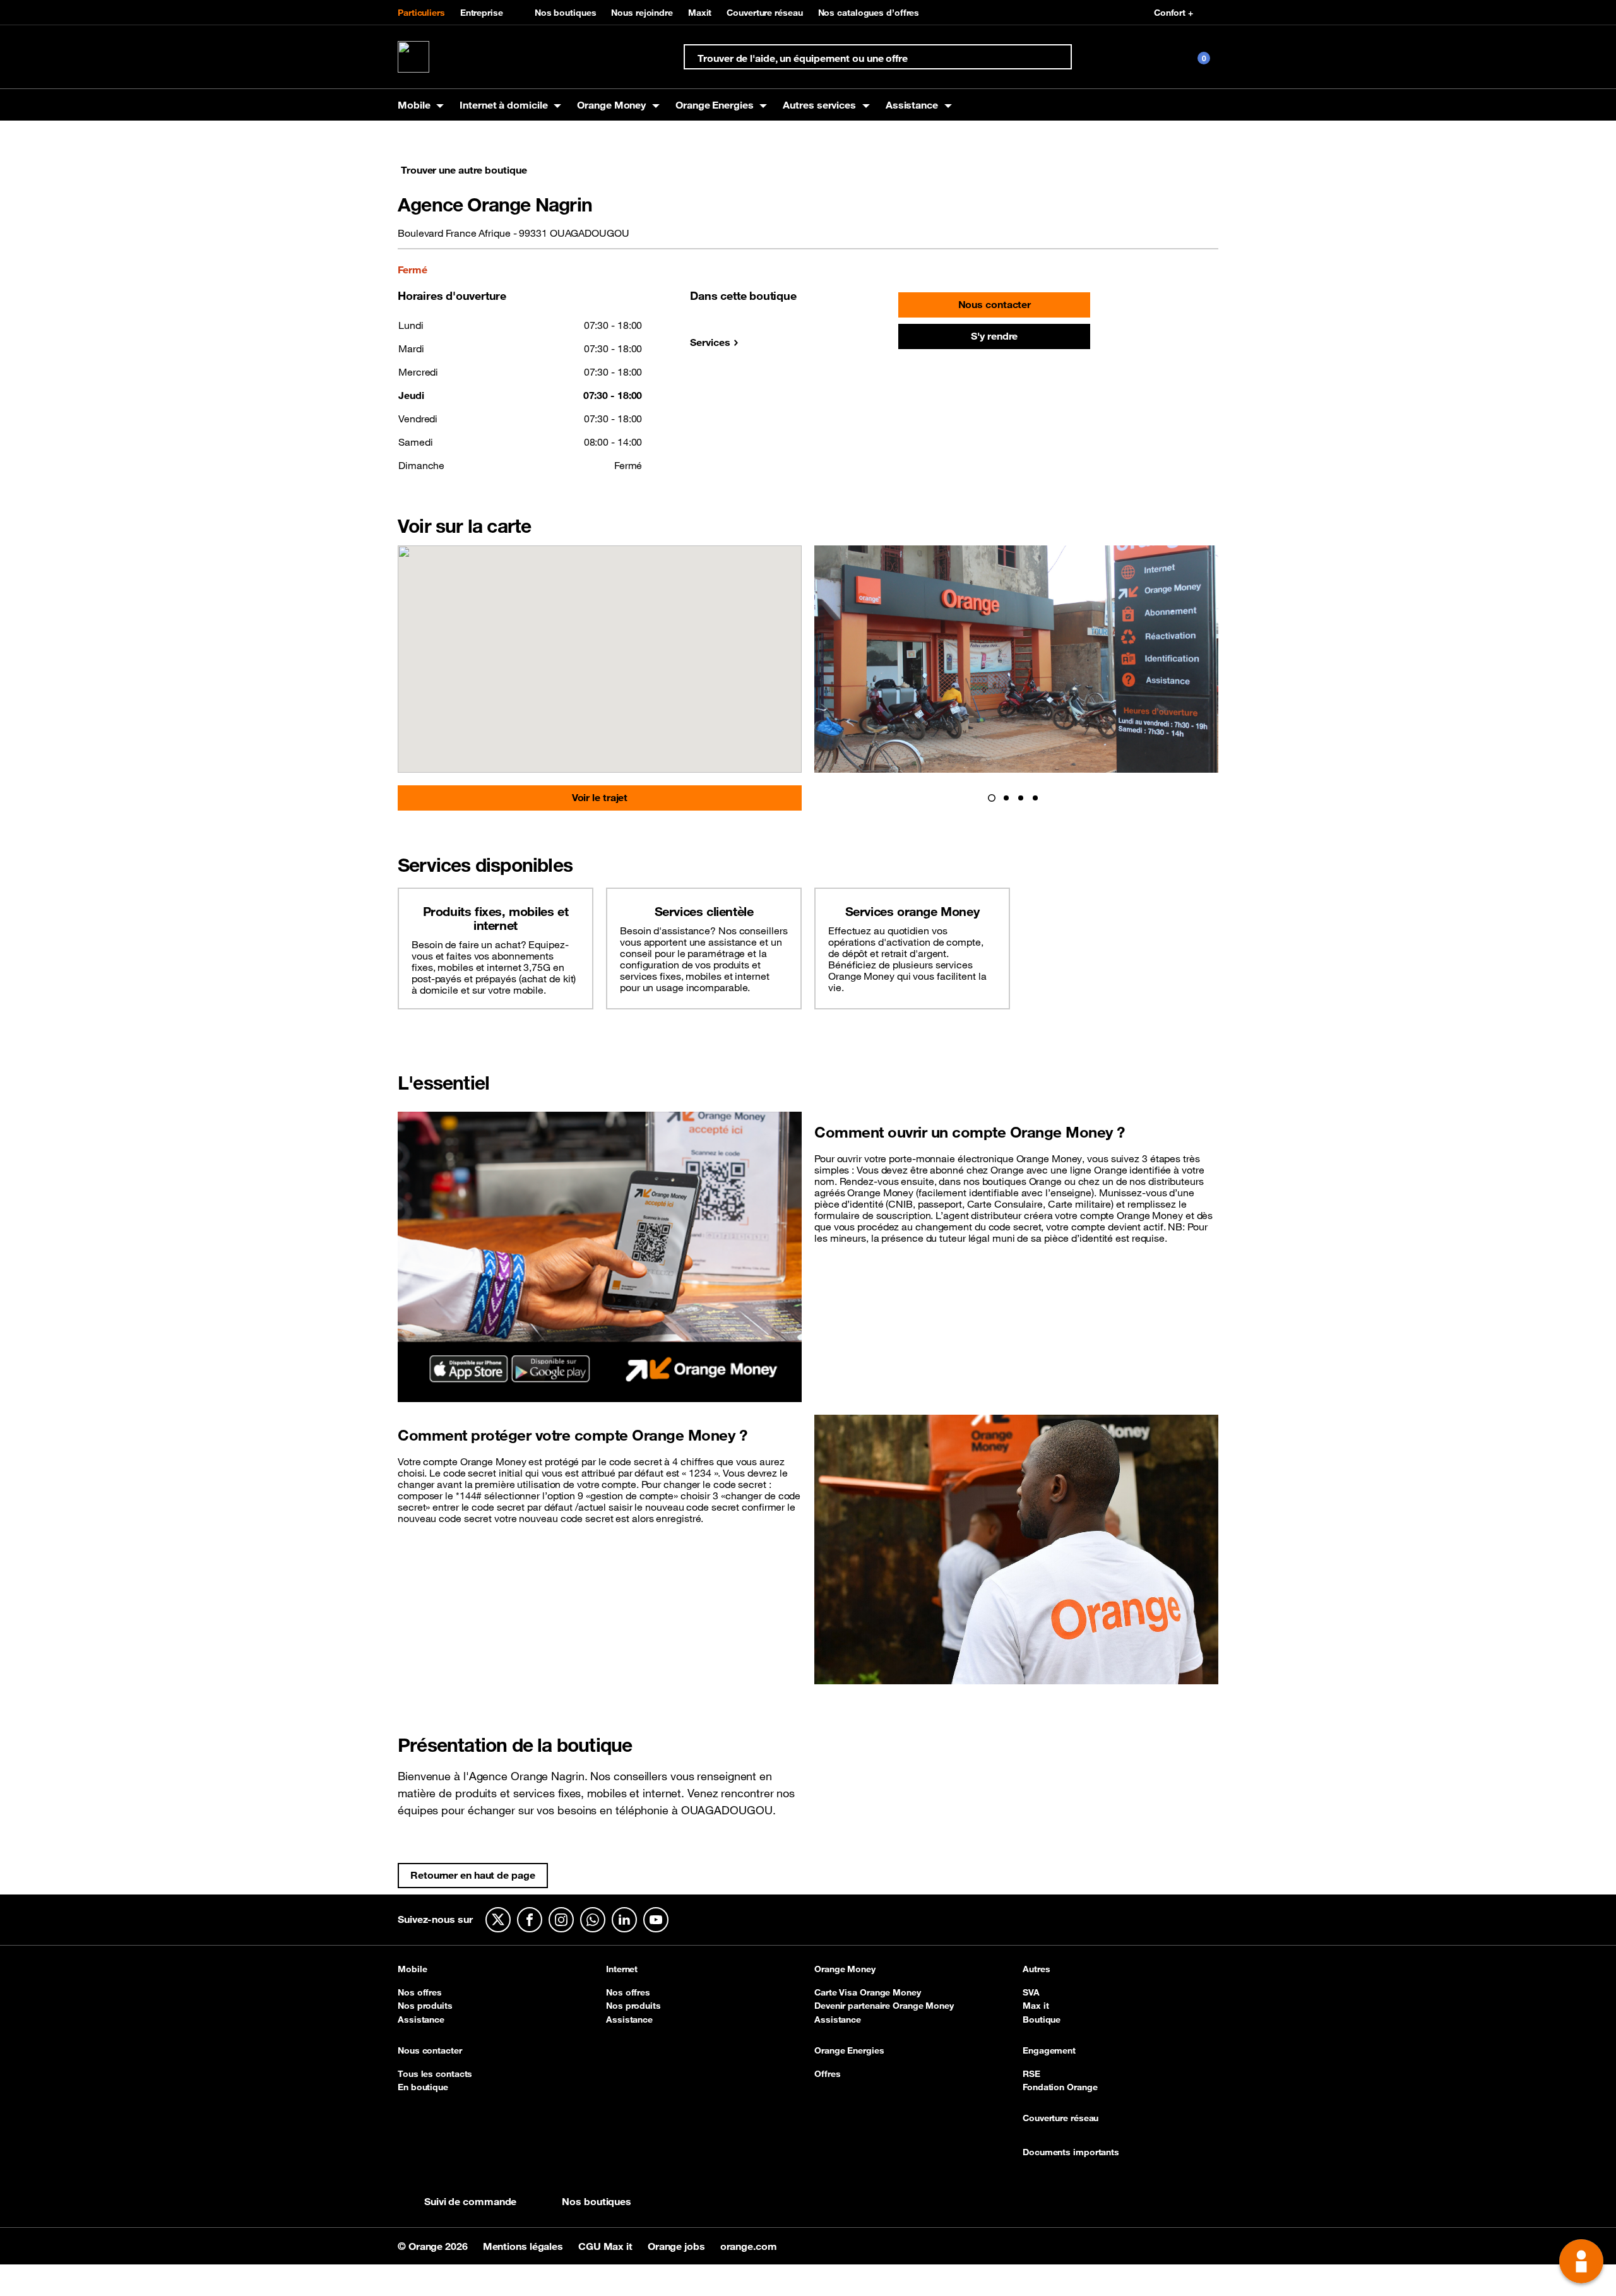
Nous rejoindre (642, 13)
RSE (1031, 2074)
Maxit (700, 13)
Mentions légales (524, 2246)
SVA (1031, 1992)
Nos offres (420, 1992)
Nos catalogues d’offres (869, 13)
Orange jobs (678, 2246)
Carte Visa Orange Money (868, 1992)
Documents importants (1071, 2153)
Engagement (1049, 2051)
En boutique (423, 2087)
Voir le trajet (600, 797)
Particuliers (421, 13)
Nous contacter (995, 304)
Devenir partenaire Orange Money (884, 2006)
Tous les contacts (435, 2074)
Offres (827, 2074)
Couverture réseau (764, 13)
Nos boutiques (566, 13)
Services (710, 342)
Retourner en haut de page (473, 1875)
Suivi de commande (470, 2201)
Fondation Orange (1060, 2087)
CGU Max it (607, 2246)
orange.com (749, 2246)
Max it (1036, 2006)
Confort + (1173, 13)
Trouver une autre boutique (464, 170)
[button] (992, 798)
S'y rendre (994, 336)
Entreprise (482, 13)
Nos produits (425, 2006)
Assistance (421, 2019)
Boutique (1042, 2019)
